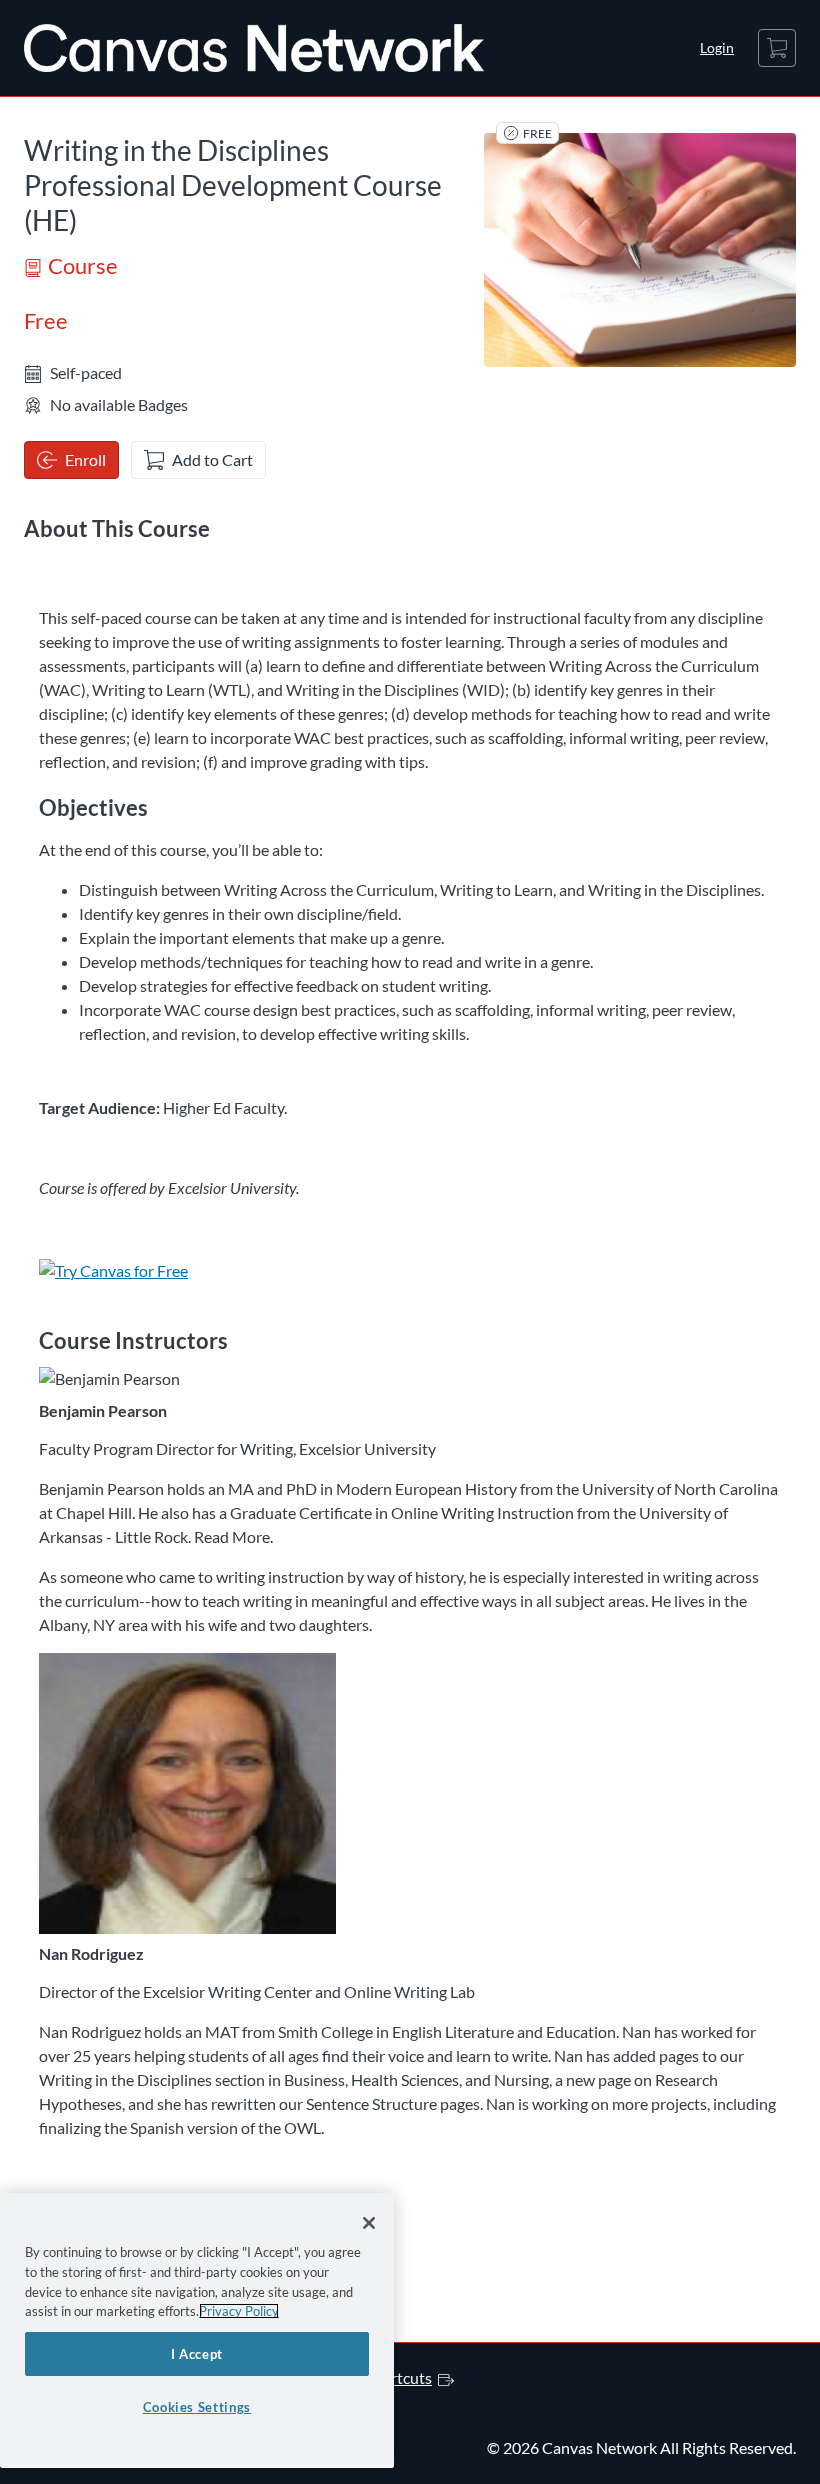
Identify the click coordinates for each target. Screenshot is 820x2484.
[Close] (369, 2223)
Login (717, 47)
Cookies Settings (197, 2407)
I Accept (197, 2354)
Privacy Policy (239, 2311)
